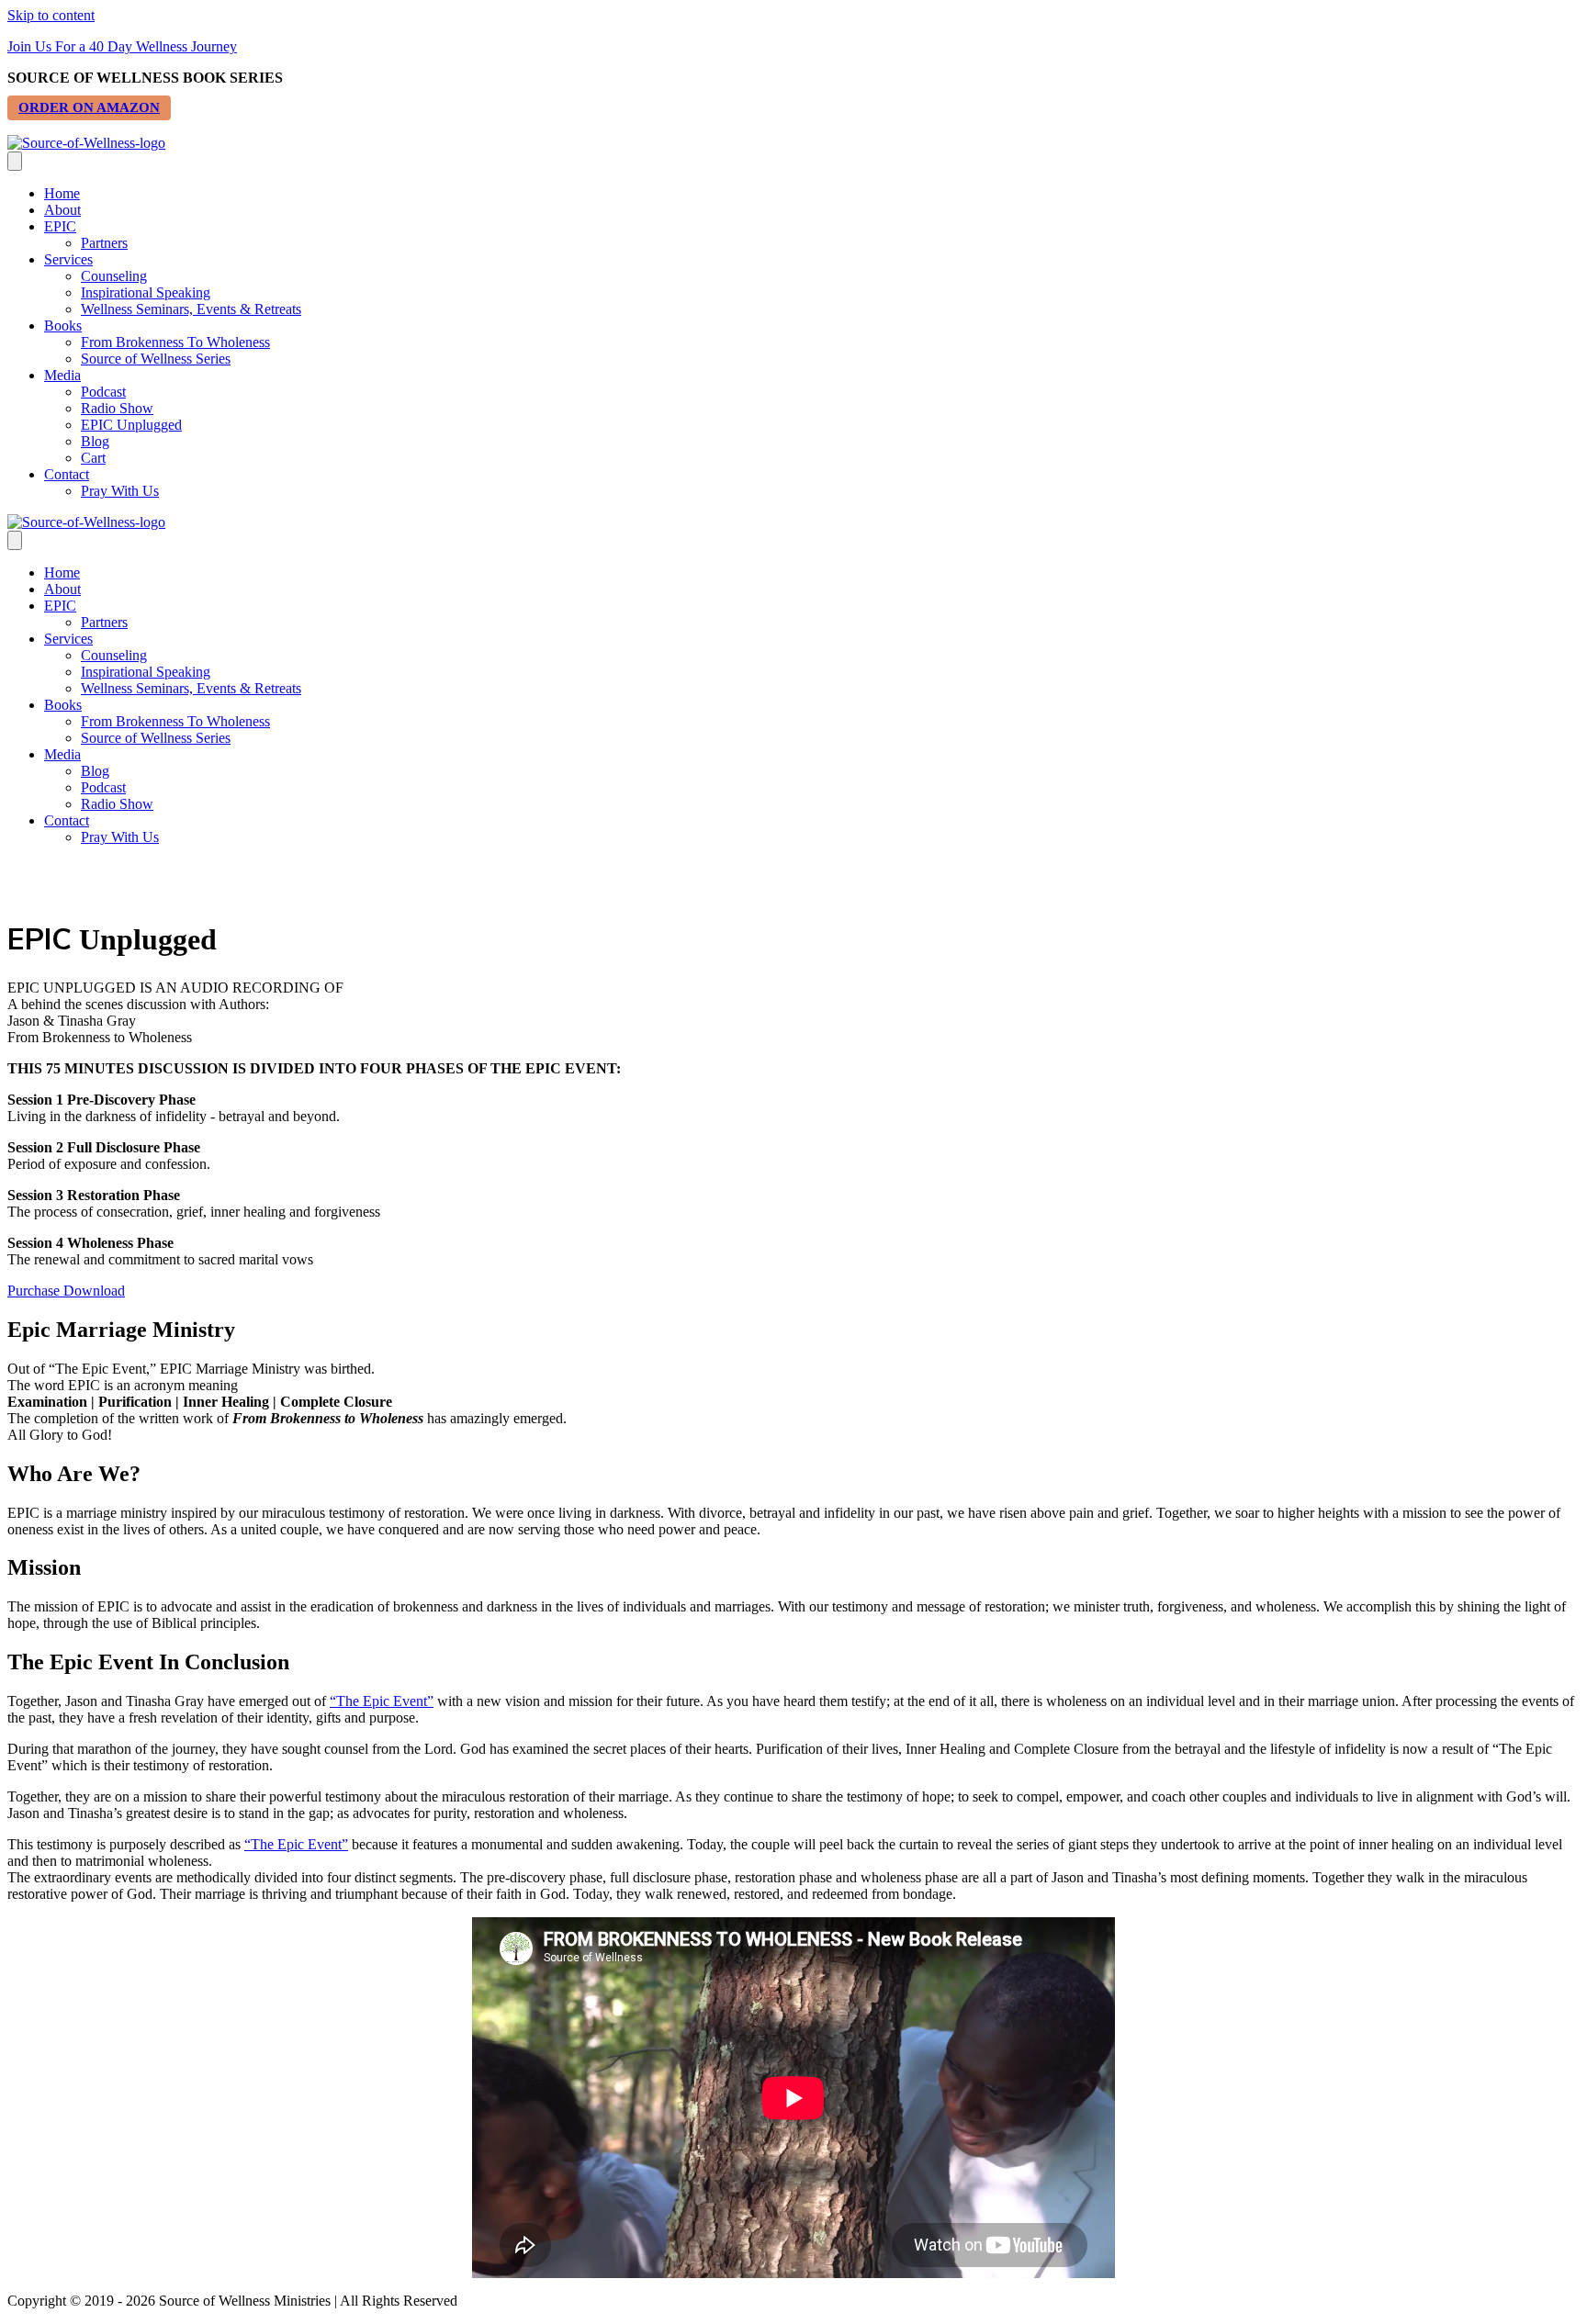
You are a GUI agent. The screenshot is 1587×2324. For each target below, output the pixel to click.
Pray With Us (120, 491)
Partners (104, 243)
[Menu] (15, 161)
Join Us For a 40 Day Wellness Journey (122, 46)
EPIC (60, 226)
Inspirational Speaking (146, 292)
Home (62, 193)
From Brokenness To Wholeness (175, 342)
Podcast (103, 392)
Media (62, 375)
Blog (95, 441)
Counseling (114, 276)
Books (63, 326)
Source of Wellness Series (156, 359)
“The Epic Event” (382, 1701)
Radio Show (117, 408)
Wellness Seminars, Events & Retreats (191, 309)
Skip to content (51, 15)
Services (68, 259)
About (62, 210)
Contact (67, 474)
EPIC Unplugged (131, 425)
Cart (93, 458)
